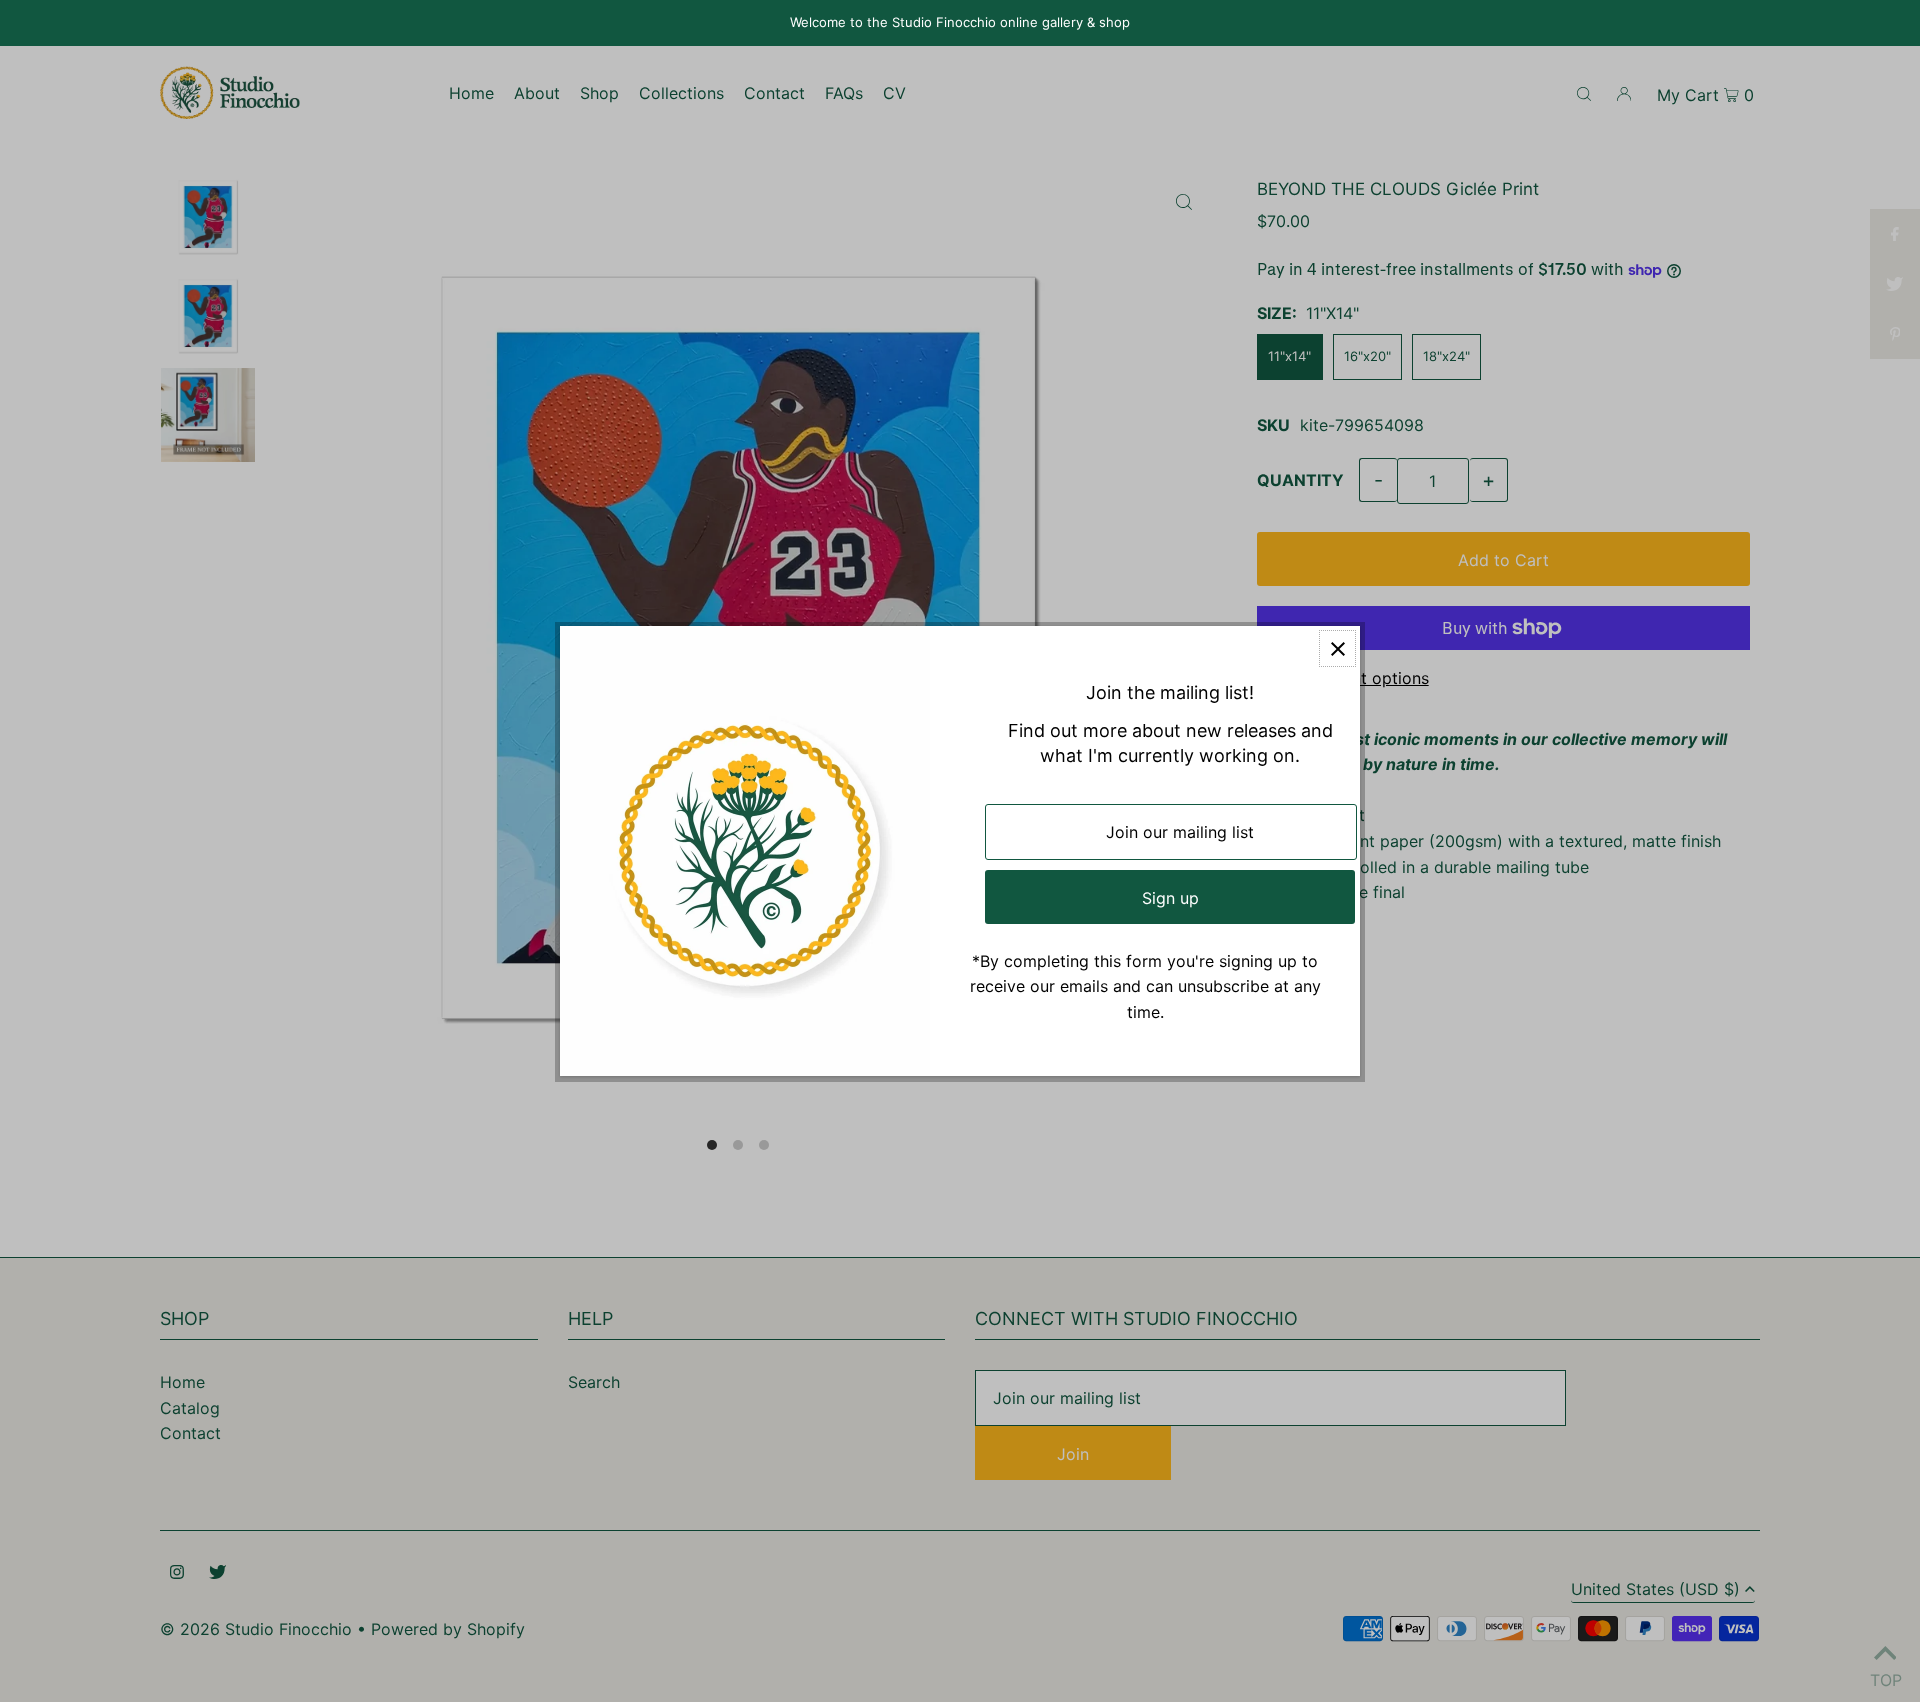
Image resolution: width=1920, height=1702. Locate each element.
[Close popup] (1337, 648)
